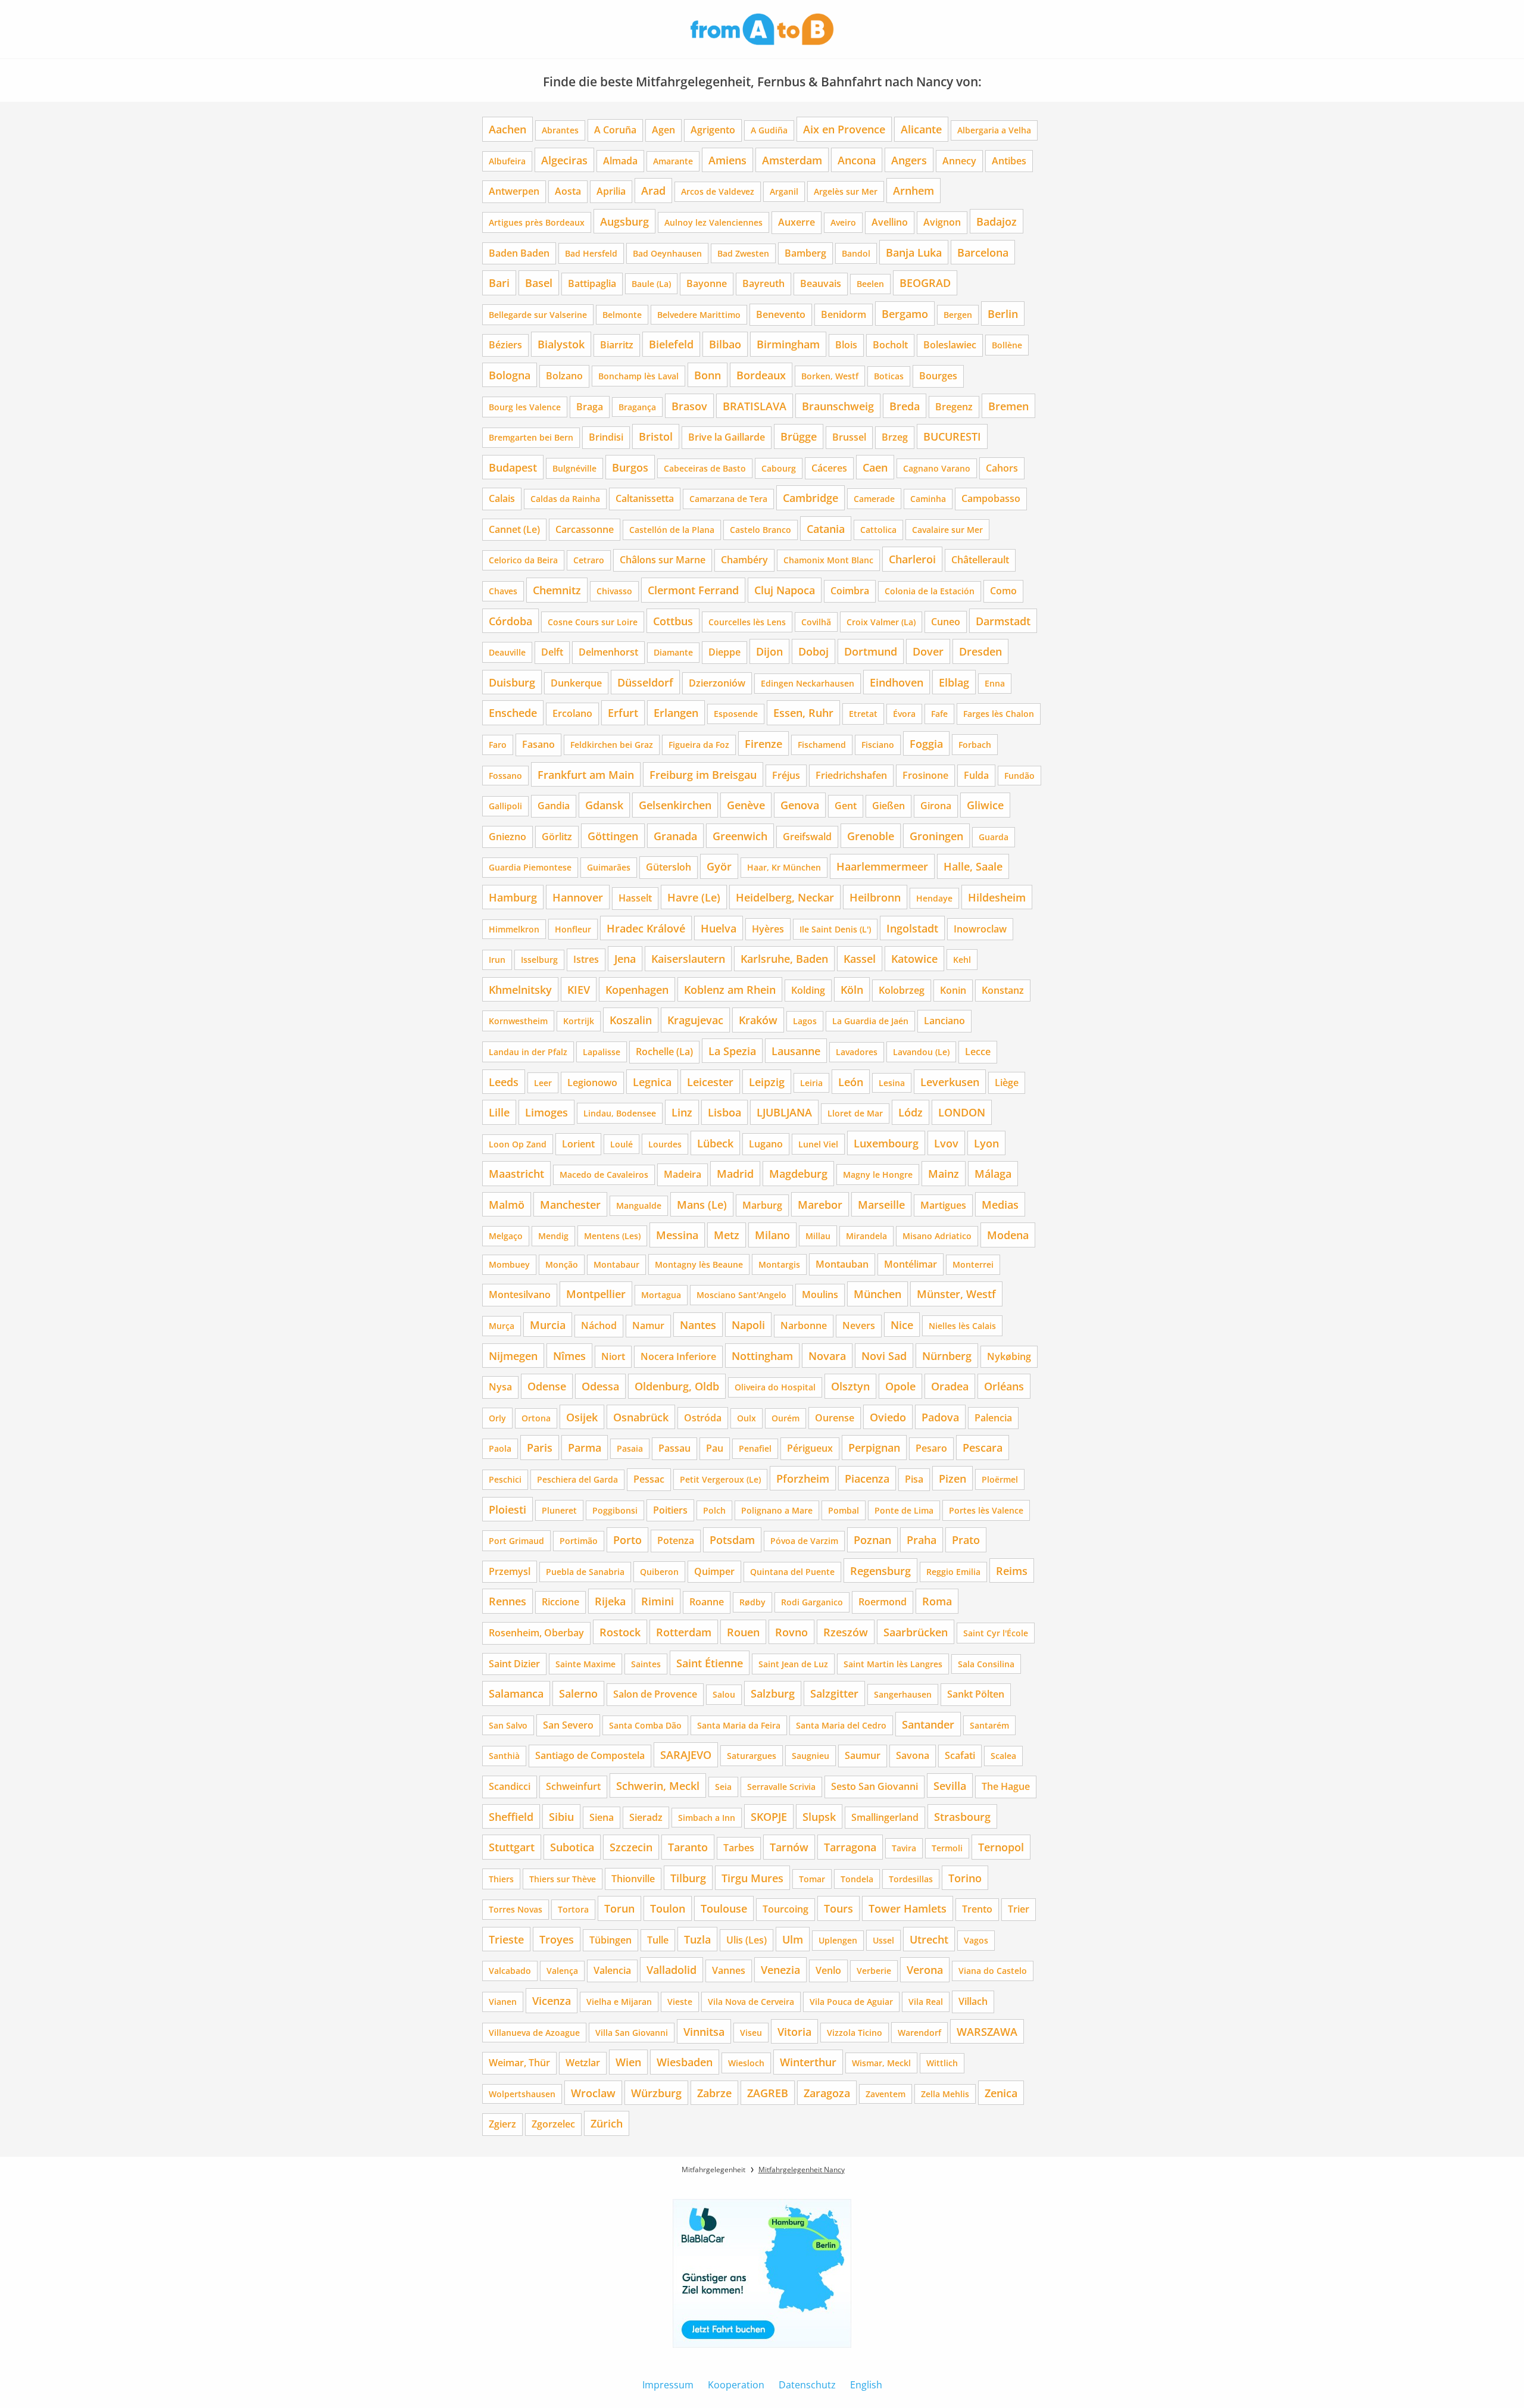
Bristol (656, 436)
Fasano (538, 744)
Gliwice (985, 805)
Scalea (1003, 1756)
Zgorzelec (553, 2124)
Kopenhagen (637, 989)
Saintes (646, 1664)
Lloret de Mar (855, 1113)
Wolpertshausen (522, 2094)
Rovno (791, 1632)
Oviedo (888, 1417)
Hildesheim (997, 897)
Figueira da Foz (699, 745)
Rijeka (610, 1601)
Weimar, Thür (519, 2063)
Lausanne (796, 1051)
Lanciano (944, 1021)
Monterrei (973, 1264)
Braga (590, 407)
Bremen (1008, 406)
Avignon (942, 222)
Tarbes (739, 1848)
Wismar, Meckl (881, 2063)
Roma (937, 1601)
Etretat (863, 714)
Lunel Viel (818, 1144)
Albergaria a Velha (994, 130)
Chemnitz (557, 590)
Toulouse (724, 1908)
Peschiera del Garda (577, 1479)
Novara (827, 1356)
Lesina (892, 1083)
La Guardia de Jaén (870, 1021)
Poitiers (670, 1510)
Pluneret (559, 1510)
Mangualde (639, 1205)
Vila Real (926, 2002)
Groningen (936, 836)
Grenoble (871, 836)
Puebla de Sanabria (585, 1572)
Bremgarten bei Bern (531, 437)
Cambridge (811, 497)
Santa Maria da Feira (739, 1725)
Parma (585, 1447)
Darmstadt (1003, 621)
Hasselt (635, 898)
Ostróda (703, 1418)
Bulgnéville (574, 468)
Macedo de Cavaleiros (604, 1175)
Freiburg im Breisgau (703, 774)
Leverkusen (950, 1082)
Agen (663, 130)
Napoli (748, 1325)
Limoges (546, 1112)
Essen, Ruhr (803, 712)
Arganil (784, 191)
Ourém (786, 1418)
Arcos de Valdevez (718, 191)
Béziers (505, 345)
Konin (953, 990)
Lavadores (857, 1052)
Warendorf (919, 2033)
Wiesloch (746, 2063)
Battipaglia (592, 283)
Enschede (513, 712)
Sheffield (511, 1816)
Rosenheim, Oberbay (536, 1633)
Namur (648, 1325)
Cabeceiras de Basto (705, 468)
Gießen (889, 806)
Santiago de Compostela (590, 1755)
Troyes (557, 1939)
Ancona (857, 160)
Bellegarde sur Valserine (538, 315)
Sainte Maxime (585, 1664)
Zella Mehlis (945, 2094)
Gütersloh (669, 867)
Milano (772, 1235)
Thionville (633, 1879)
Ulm (793, 1939)
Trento (977, 1909)
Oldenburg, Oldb (677, 1386)
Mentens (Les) (612, 1236)
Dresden (980, 651)
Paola (500, 1448)
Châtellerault (980, 560)
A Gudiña (769, 130)
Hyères (768, 929)
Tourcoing (786, 1909)
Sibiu (561, 1816)
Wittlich (942, 2063)
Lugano (766, 1144)
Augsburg (624, 221)
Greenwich (740, 836)
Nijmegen (513, 1356)
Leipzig (767, 1082)
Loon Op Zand (518, 1144)
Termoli (947, 1848)
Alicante (921, 129)
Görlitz (557, 837)
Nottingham (762, 1356)
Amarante (673, 161)
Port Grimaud (516, 1541)
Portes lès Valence (986, 1510)
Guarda (994, 837)
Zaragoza (827, 2093)
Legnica (652, 1082)
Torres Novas (516, 1909)
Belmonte (622, 315)
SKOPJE (769, 1816)
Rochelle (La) (664, 1052)
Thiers (501, 1879)
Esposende (736, 714)
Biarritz (617, 345)
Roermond (883, 1602)
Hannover (578, 897)
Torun (619, 1908)
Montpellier (596, 1294)
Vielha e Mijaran (619, 2002)
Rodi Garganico (812, 1602)
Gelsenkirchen (675, 805)
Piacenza (867, 1478)
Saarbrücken (916, 1632)
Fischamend (822, 745)
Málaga (993, 1173)
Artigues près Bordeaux (537, 222)
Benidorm (844, 314)
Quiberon (659, 1572)
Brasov (689, 406)
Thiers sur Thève (563, 1879)
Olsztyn (850, 1386)
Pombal (844, 1510)
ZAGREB (768, 2093)
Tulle (658, 1940)
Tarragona (850, 1847)
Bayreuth (763, 283)
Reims (1012, 1570)
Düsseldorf (645, 682)
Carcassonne (585, 529)
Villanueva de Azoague (534, 2033)
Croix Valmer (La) (881, 622)
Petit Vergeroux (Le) (720, 1479)
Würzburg (656, 2093)
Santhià (504, 1756)
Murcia (548, 1325)
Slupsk (819, 1816)
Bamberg (805, 253)
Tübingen (610, 1940)
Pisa (914, 1479)
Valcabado (510, 1971)
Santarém (989, 1725)
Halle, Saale (973, 866)
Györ (719, 866)
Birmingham (788, 344)
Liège (1007, 1083)
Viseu (751, 2033)
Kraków (758, 1020)
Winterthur (808, 2062)
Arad (653, 190)
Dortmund (871, 651)
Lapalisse (602, 1052)
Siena (602, 1817)
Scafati (960, 1755)
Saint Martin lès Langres (893, 1664)
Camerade (874, 499)
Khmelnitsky (520, 989)
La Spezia (732, 1051)
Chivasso (614, 591)
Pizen (952, 1478)
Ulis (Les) (747, 1940)
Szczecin (631, 1847)
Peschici (505, 1479)
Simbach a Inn (707, 1818)
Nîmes (569, 1356)
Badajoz (997, 221)
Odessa (600, 1386)
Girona (936, 806)
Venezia (780, 1969)
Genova (800, 805)
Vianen (503, 2002)
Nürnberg (947, 1356)
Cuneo (946, 622)
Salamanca (516, 1693)
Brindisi (606, 437)
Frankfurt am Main (586, 774)
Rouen (743, 1632)
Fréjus (786, 775)
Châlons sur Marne (663, 560)
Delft (552, 652)
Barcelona (983, 252)
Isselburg (539, 960)
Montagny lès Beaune (699, 1264)
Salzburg (773, 1693)
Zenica (1001, 2093)
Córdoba (510, 621)
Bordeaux (761, 375)
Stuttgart (512, 1847)
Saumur (863, 1755)
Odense (547, 1386)
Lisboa (724, 1112)
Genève (746, 805)
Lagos (805, 1021)
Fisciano (878, 745)
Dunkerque (576, 683)
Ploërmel (1000, 1479)
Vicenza (552, 2000)
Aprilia (611, 191)
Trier (1019, 1909)
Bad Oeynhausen (667, 253)
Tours (838, 1908)
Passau (674, 1448)
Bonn (708, 375)
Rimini (658, 1601)
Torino (965, 1878)
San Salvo (508, 1725)
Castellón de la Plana (672, 530)
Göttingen (613, 836)
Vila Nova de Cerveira (751, 2002)
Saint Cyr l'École (996, 1633)
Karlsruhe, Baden (784, 958)
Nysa (500, 1387)
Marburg (762, 1205)
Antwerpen (514, 191)
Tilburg (688, 1878)
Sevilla (950, 1785)
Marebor (820, 1204)
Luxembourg (886, 1143)
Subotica (572, 1847)
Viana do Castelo (993, 1971)
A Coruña (615, 130)
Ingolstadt (912, 928)
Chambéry (744, 560)
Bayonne (707, 283)
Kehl (962, 960)
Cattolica (878, 530)
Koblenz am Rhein (730, 989)
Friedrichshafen (851, 775)
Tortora (573, 1909)
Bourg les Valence (525, 407)
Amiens (727, 160)
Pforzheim (803, 1478)
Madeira (683, 1174)
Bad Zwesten (743, 253)
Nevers (859, 1325)
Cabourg (779, 468)
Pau (715, 1448)
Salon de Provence (655, 1694)
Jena (625, 958)
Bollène (1007, 345)
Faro (498, 745)
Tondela (857, 1879)
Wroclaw (593, 2093)
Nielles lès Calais (962, 1326)
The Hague (1006, 1786)
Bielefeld (671, 344)
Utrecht (929, 1939)
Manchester (570, 1204)
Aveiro (843, 222)
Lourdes (665, 1144)
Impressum (668, 2385)
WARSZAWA (987, 2031)
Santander (928, 1724)
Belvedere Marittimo (699, 315)
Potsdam (732, 1540)
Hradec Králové (646, 928)
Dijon (769, 651)
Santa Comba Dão (645, 1725)
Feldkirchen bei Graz (612, 745)
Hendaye (934, 898)
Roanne (707, 1602)
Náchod (599, 1325)
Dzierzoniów (717, 683)
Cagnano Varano (937, 468)
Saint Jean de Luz (793, 1664)
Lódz (911, 1112)
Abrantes (560, 130)
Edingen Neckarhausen (808, 683)
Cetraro (589, 560)
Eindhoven (897, 682)
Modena (1008, 1235)
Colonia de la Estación (930, 591)
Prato (966, 1540)
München (877, 1294)
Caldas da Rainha (565, 499)
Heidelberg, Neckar (785, 897)
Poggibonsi (615, 1510)
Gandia (554, 806)
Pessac (649, 1479)
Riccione (560, 1602)
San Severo (568, 1725)
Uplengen (838, 1940)
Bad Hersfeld (591, 253)
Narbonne (804, 1325)
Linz (682, 1112)
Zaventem (886, 2094)
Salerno (578, 1693)
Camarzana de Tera (728, 499)
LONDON (962, 1112)
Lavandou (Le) (921, 1052)
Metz (727, 1235)
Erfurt (623, 712)
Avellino (890, 222)
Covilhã (816, 622)
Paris (540, 1447)
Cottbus (673, 621)
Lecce (978, 1052)
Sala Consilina (986, 1664)
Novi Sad (884, 1356)
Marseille (881, 1204)
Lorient (578, 1144)
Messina (677, 1235)
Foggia (926, 743)
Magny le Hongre (878, 1175)
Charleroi (912, 559)
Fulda (976, 775)
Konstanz (1003, 990)
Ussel (883, 1940)
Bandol (856, 253)
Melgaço (506, 1236)
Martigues (943, 1205)
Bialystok (561, 344)
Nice (902, 1325)
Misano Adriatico (937, 1236)
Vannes (729, 1970)
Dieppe (724, 652)
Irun (497, 960)
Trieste (506, 1939)
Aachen (508, 129)
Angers (909, 160)
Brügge (799, 436)
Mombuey (509, 1264)
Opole (900, 1386)
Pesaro (931, 1448)
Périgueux (810, 1448)
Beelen (870, 284)
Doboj (813, 651)
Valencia (612, 1970)
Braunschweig (838, 406)
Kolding (808, 990)
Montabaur (616, 1264)
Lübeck (715, 1143)
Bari (499, 283)
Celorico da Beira (523, 560)
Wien (628, 2062)
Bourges (938, 376)
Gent (846, 806)
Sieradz (646, 1817)
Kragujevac (695, 1020)
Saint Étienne (710, 1663)
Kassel (860, 958)
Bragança (637, 407)
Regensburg (880, 1570)
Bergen (958, 315)
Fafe (939, 714)
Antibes (1009, 161)
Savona (913, 1755)
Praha (922, 1540)
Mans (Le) (702, 1204)
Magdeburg (798, 1173)
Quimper (714, 1571)
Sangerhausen (903, 1694)
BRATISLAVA (755, 406)
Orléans (1004, 1386)
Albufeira (507, 161)
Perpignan (874, 1447)
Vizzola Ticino (855, 2033)
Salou (724, 1694)
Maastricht (516, 1173)
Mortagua (661, 1295)
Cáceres (829, 468)
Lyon (986, 1143)
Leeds (504, 1082)
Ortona (536, 1418)
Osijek (582, 1417)
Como (1003, 591)
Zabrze (714, 2093)
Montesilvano (520, 1295)
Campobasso (991, 498)
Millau (818, 1236)
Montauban (842, 1264)
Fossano (505, 776)
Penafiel (755, 1448)
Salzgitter (834, 1693)
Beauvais (821, 283)
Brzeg (895, 437)
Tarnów (789, 1847)
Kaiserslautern (688, 958)
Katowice (914, 958)
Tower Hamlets (908, 1908)
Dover (928, 651)
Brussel (849, 437)
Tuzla (697, 1939)
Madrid (735, 1173)
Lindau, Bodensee (620, 1113)
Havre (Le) (694, 897)
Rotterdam (684, 1632)
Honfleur (573, 929)
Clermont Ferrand (693, 590)
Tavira (904, 1848)
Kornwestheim (518, 1021)
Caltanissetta (645, 498)
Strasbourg (962, 1816)
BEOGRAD (925, 283)
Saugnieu (811, 1756)
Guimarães (609, 867)
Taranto (688, 1847)
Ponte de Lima (904, 1510)
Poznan (872, 1540)
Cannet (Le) (514, 529)
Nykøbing (1009, 1356)
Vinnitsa (704, 2031)
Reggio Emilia (953, 1572)
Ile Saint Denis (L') (835, 929)
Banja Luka (914, 252)
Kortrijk (579, 1021)
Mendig (553, 1236)
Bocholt (890, 345)
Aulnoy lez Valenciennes (713, 222)
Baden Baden (519, 253)
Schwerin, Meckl (658, 1785)
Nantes (698, 1325)
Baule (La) (651, 284)
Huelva (719, 928)
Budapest (513, 467)
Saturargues (752, 1756)
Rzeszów (846, 1632)
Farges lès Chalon (999, 714)
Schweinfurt (573, 1786)
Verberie (874, 1971)
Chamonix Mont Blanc (828, 560)
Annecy (959, 161)
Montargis (779, 1264)
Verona (925, 1969)
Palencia (993, 1418)
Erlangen (676, 712)
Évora (904, 714)
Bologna (510, 375)
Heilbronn (875, 897)
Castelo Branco (761, 530)
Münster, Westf (956, 1294)
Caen (875, 467)
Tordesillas (911, 1879)
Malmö (507, 1204)
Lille (499, 1112)
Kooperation (736, 2385)
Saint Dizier (514, 1664)
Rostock (620, 1632)
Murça (502, 1326)
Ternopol (1001, 1847)
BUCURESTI (952, 436)
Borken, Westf (830, 376)
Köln (852, 989)
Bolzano (564, 376)
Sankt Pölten (976, 1694)
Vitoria (794, 2031)
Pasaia (630, 1448)
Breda (905, 406)
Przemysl (510, 1571)
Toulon (668, 1908)
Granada (675, 836)
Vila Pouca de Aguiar (851, 2002)
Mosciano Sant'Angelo (741, 1295)
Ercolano (572, 713)
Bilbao (725, 344)
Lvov (946, 1143)
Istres (586, 959)
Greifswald (807, 837)
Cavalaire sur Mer (947, 530)
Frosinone (925, 775)
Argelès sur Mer (846, 191)
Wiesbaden (685, 2062)
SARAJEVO (686, 1754)
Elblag (954, 682)
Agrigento (713, 130)
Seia (723, 1787)
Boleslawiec (950, 345)
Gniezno (508, 837)
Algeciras (564, 160)
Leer (543, 1083)
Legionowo (592, 1083)
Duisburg (512, 682)
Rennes (508, 1601)
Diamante (673, 652)
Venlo (828, 1970)
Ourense (835, 1418)
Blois (846, 345)
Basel (539, 283)
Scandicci (510, 1786)
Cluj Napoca (785, 590)
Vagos (976, 1940)
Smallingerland (885, 1817)
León (851, 1082)
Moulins (820, 1295)
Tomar (812, 1879)
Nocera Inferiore (678, 1356)
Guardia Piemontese (530, 867)
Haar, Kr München (784, 867)
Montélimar (911, 1264)
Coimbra (850, 591)
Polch (714, 1510)
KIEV (579, 989)
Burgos (630, 467)
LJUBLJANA (784, 1112)
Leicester (710, 1082)
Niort (613, 1356)
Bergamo (905, 314)
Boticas (889, 376)
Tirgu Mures (752, 1878)
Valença (562, 1971)
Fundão (1019, 776)
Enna (995, 683)
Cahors (1002, 468)
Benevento (781, 314)
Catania (826, 528)
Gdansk (604, 805)
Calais (502, 498)
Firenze (763, 743)
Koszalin (631, 1020)
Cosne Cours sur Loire (593, 622)
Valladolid (672, 1969)
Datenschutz (807, 2385)
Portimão (579, 1541)
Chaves (503, 591)
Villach (973, 2001)
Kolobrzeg (902, 990)
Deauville (507, 652)
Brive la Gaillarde (727, 437)
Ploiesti (508, 1509)
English (866, 2385)
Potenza (676, 1540)
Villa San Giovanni (632, 2033)
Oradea (950, 1386)
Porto (627, 1540)
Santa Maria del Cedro (841, 1725)
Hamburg (513, 897)
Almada (620, 161)
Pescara (983, 1447)
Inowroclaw (980, 929)
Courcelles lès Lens (747, 622)
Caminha (928, 499)
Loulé (622, 1144)
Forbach (975, 745)
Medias (1000, 1204)
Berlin (1003, 314)
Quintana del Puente (792, 1572)
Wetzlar (583, 2063)
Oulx (747, 1418)
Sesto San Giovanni (875, 1786)
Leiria (811, 1083)
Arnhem (914, 190)
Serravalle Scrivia (781, 1787)
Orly (497, 1418)
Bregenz (954, 407)
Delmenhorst (608, 652)
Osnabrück (641, 1417)
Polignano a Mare (777, 1510)
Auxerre (797, 222)
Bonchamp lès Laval (638, 376)
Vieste (680, 2002)
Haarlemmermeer (882, 866)
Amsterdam (792, 160)
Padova (940, 1417)
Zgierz (502, 2124)
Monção (562, 1264)
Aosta (568, 191)
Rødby (752, 1602)
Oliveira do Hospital (775, 1387)
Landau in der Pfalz (528, 1052)
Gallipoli (505, 806)
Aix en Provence (844, 129)
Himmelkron (514, 929)
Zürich (607, 2123)
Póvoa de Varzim (804, 1541)
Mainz (944, 1173)
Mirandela (866, 1236)
